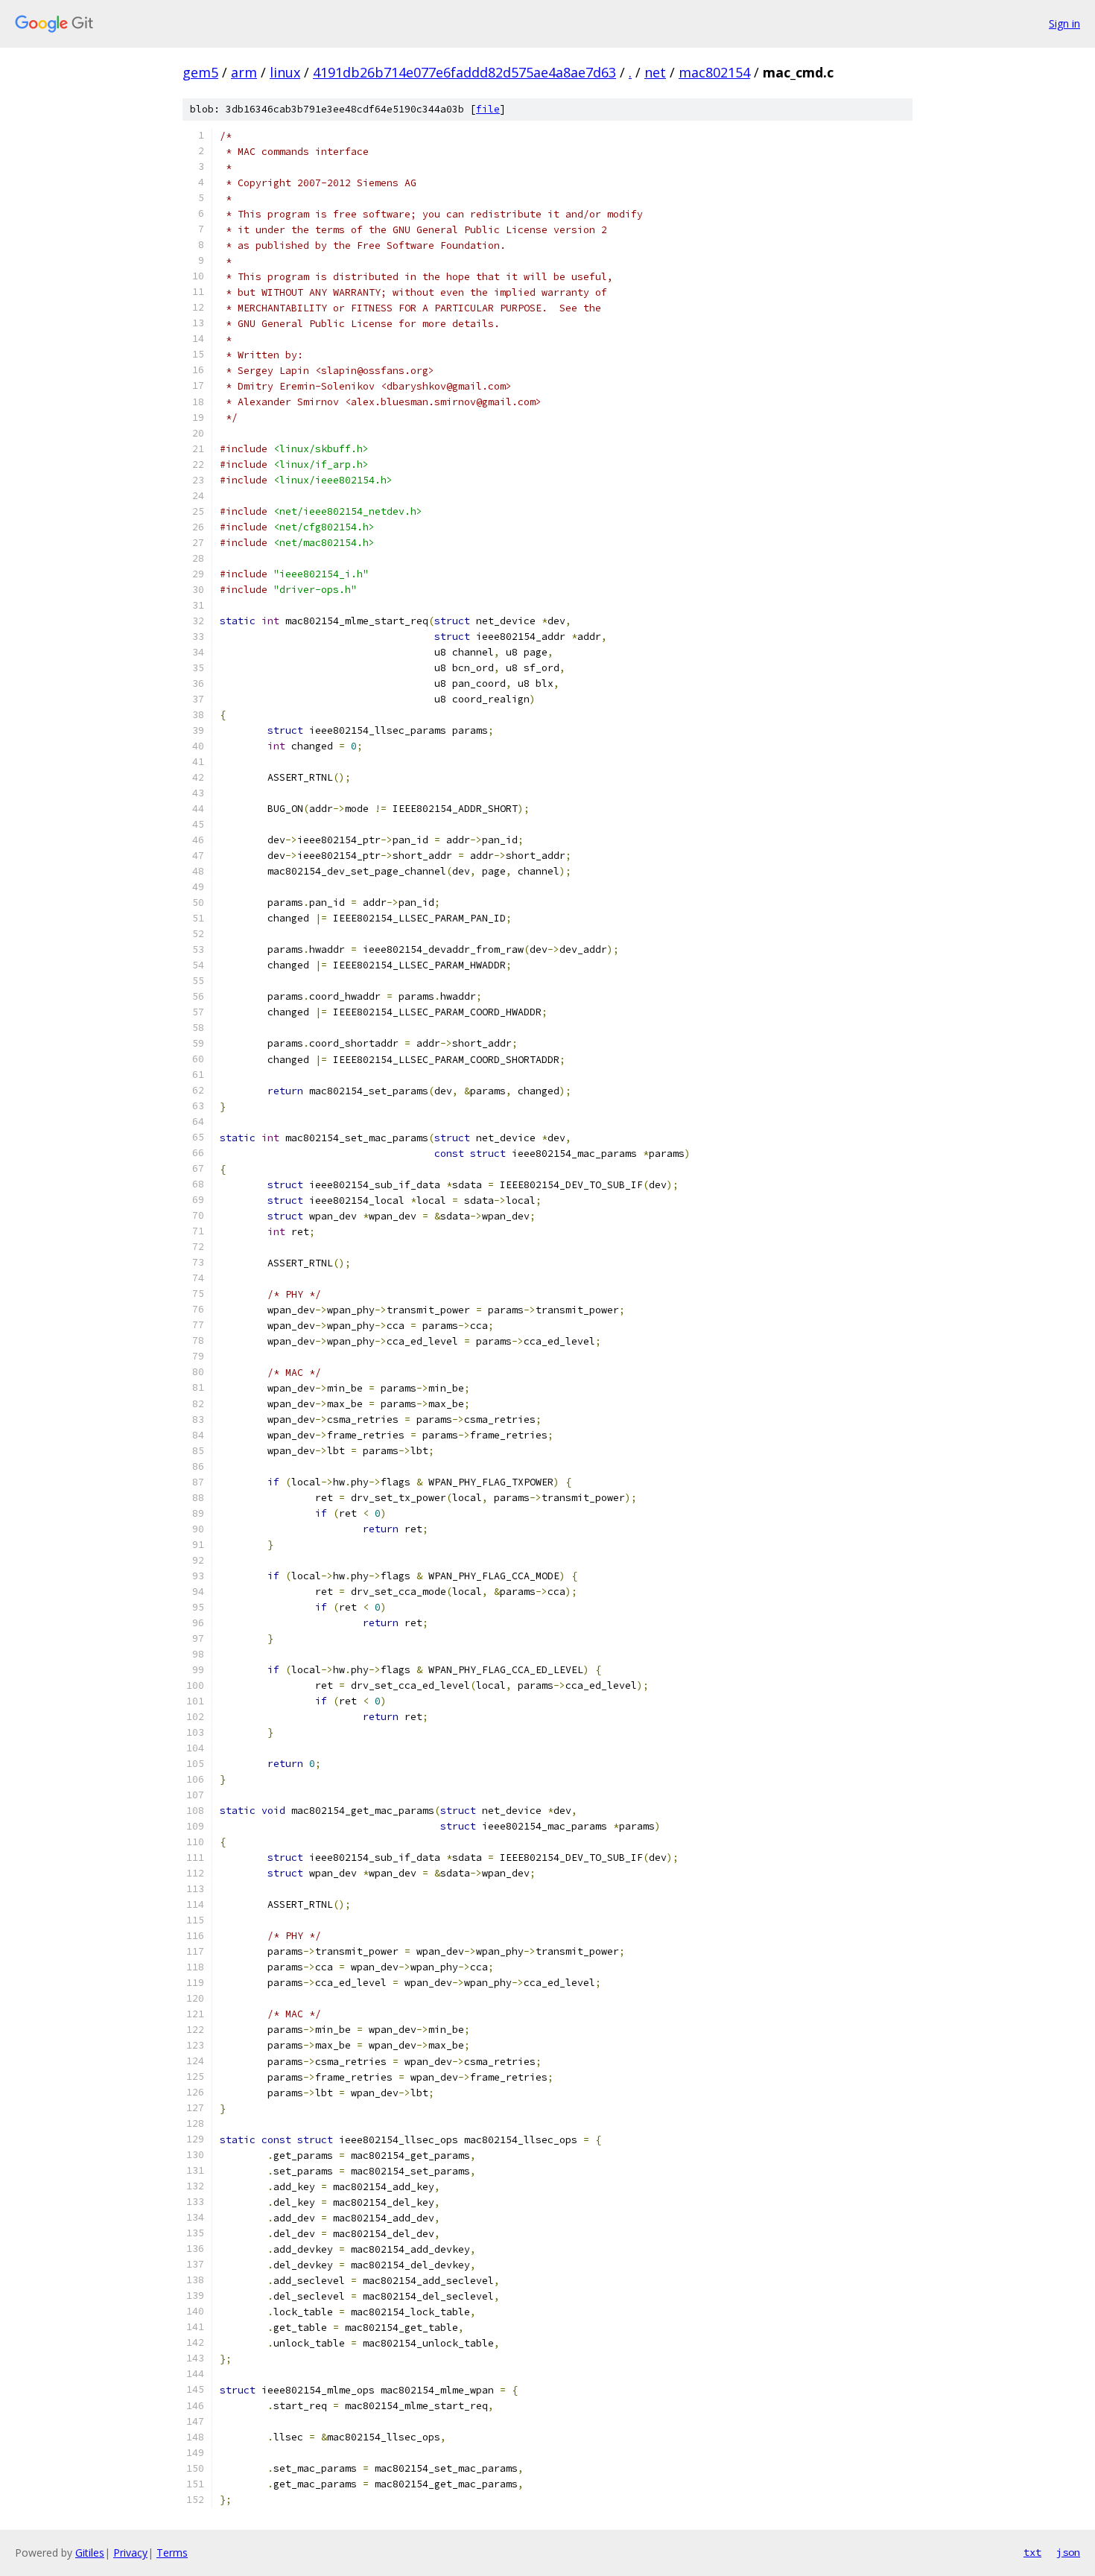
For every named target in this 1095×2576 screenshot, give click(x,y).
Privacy (130, 2553)
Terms (172, 2553)
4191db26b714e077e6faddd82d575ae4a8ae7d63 (464, 72)
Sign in (1064, 23)
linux (285, 72)
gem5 (200, 72)
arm (244, 72)
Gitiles (90, 2553)
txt (1032, 2552)
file (488, 109)
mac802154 (714, 72)
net (655, 72)
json (1068, 2552)
